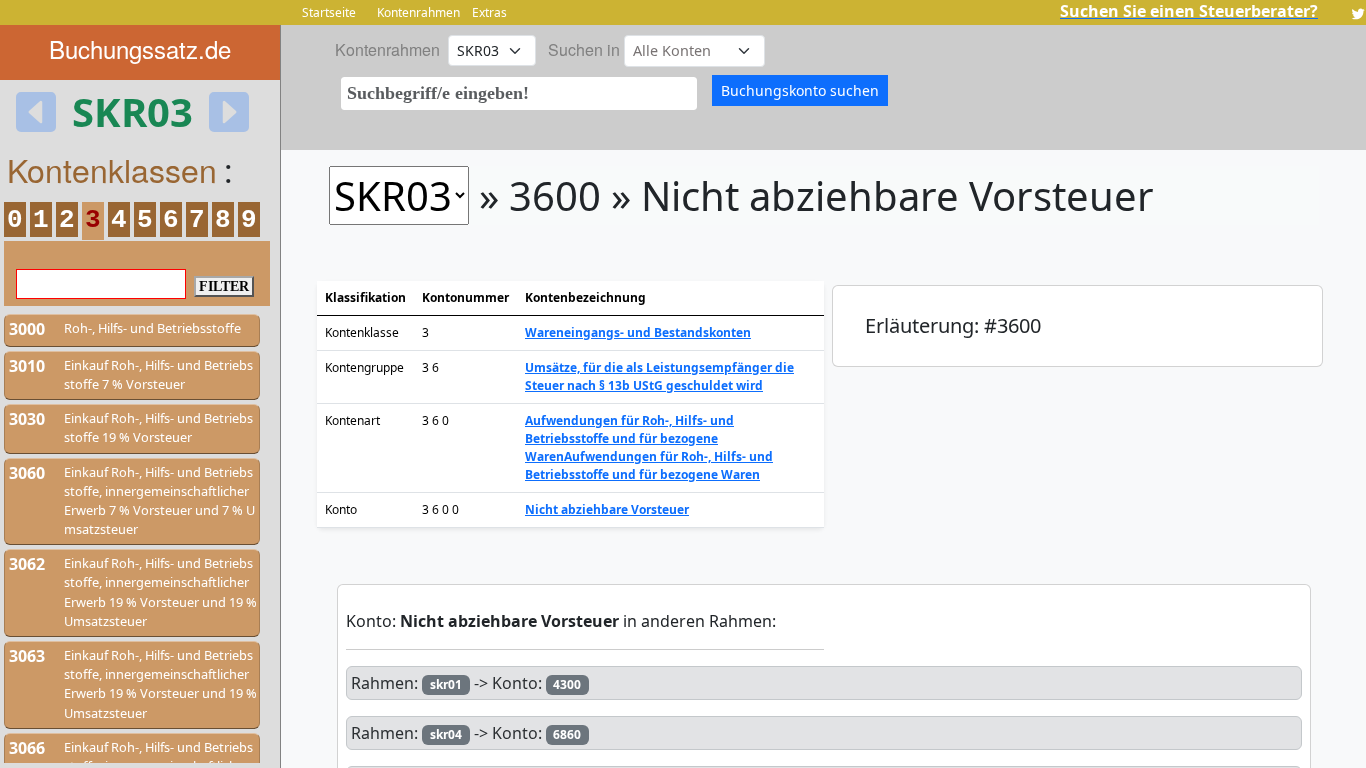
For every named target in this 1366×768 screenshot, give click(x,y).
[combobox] (519, 93)
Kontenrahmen (418, 12)
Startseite (329, 12)
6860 (567, 734)
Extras (489, 12)
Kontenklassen (112, 169)
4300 (567, 684)
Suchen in (584, 49)
